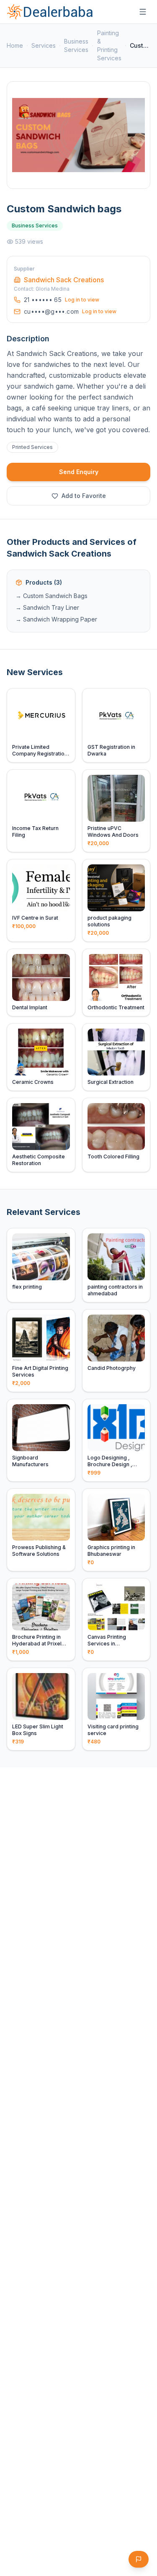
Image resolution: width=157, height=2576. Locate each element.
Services (44, 45)
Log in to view (82, 300)
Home (15, 45)
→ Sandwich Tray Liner (47, 607)
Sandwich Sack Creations (64, 280)
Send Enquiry (79, 472)
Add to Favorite (84, 496)
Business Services (76, 45)
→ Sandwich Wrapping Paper (56, 619)
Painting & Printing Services (109, 45)
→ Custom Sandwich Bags (51, 596)
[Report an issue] (139, 2559)
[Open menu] (143, 12)
